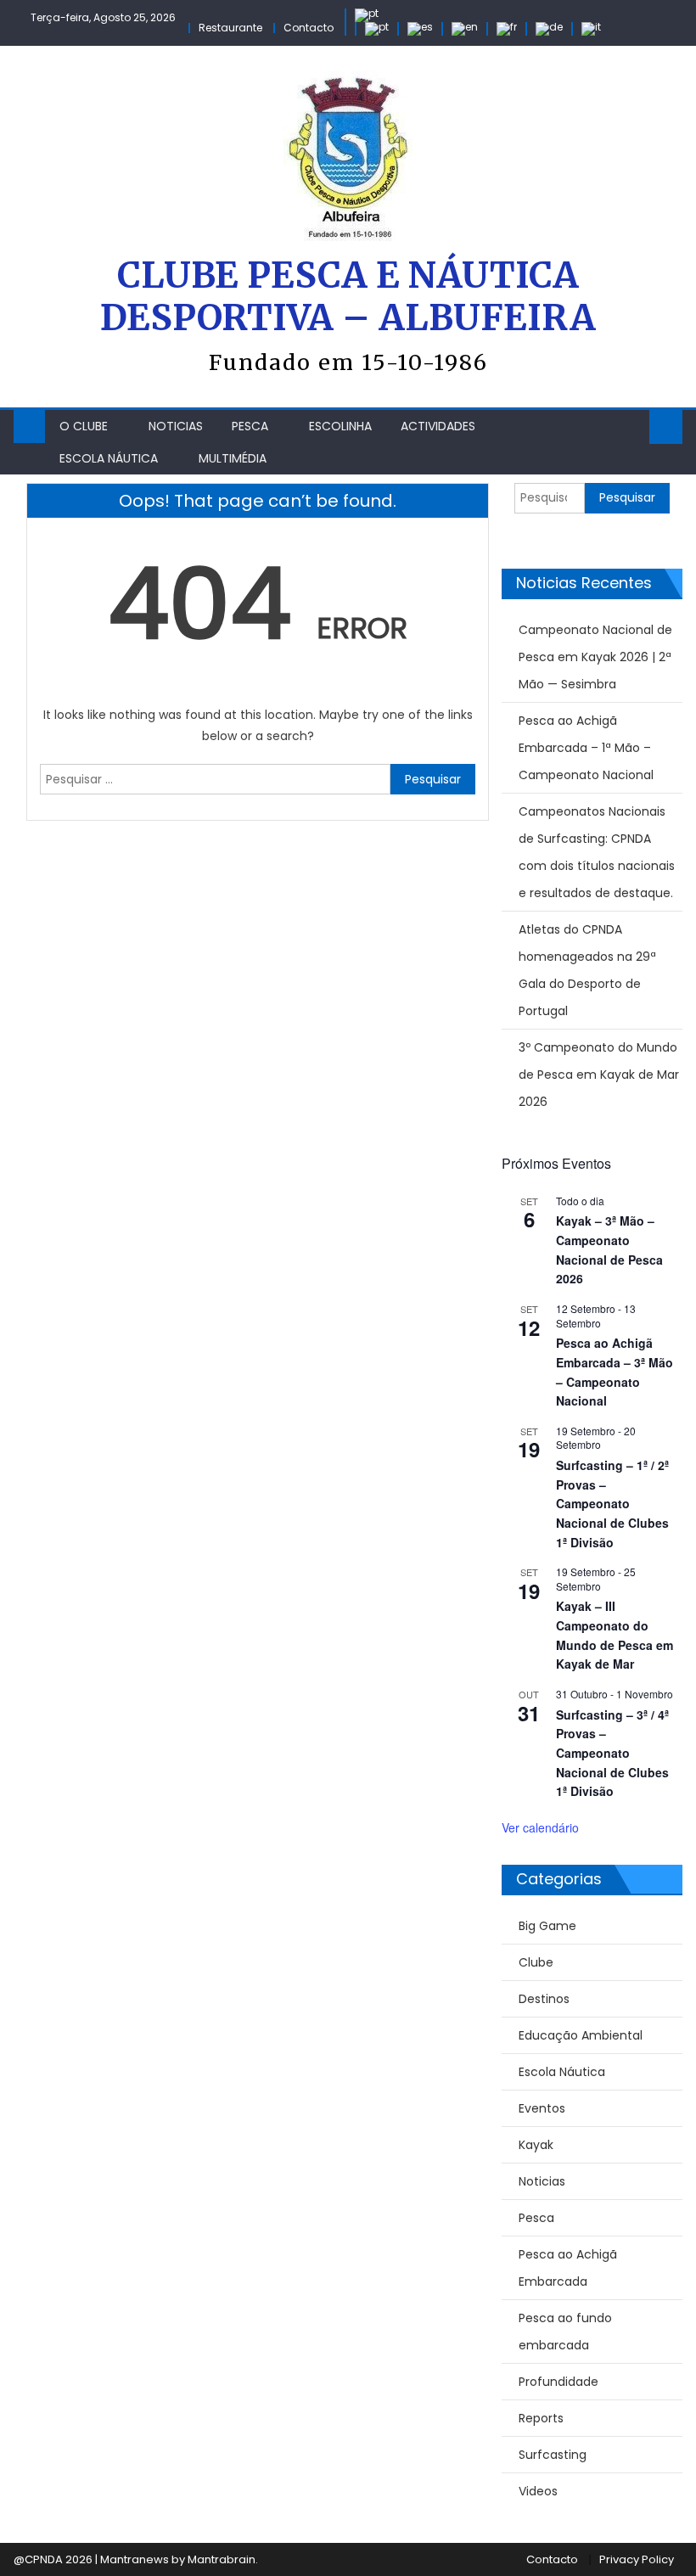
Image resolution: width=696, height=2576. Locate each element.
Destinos (544, 1999)
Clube (536, 1962)
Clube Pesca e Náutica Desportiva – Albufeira (348, 297)
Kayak (536, 2145)
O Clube (84, 426)
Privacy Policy (637, 2559)
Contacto (309, 28)
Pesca (250, 426)
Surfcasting (553, 2455)
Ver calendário (540, 1827)
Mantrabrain (222, 2559)
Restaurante (230, 28)
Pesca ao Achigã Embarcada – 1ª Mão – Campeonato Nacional (586, 748)
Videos (538, 2491)
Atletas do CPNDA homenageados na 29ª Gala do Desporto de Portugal (587, 970)
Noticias (176, 426)
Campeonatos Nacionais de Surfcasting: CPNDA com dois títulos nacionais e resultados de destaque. (597, 852)
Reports (541, 2418)
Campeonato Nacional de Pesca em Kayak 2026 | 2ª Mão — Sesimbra (595, 657)
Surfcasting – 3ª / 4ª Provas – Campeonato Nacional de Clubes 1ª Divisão (612, 1753)
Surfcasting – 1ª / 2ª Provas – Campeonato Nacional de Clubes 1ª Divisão (612, 1504)
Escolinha (340, 426)
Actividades (438, 426)
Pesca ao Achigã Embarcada (568, 2268)
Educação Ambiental (581, 2035)
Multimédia (233, 458)
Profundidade (558, 2382)
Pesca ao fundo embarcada (565, 2332)
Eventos (542, 2108)
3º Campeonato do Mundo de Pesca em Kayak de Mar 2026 (599, 1075)
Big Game (547, 1926)
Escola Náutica (109, 458)
